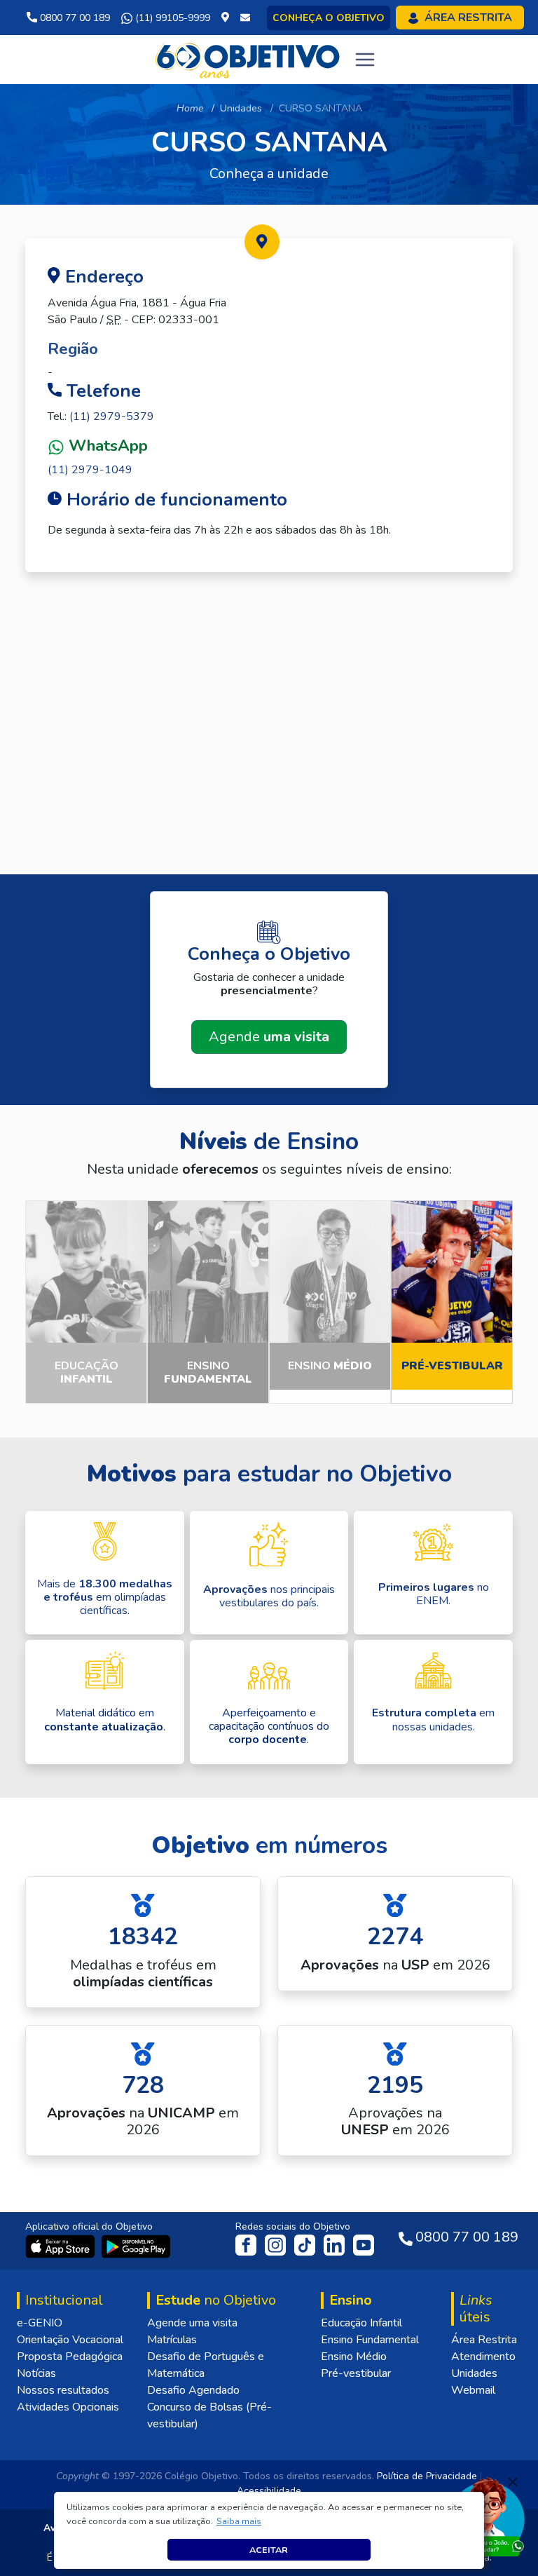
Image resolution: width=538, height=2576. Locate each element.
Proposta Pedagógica (70, 2357)
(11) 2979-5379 (112, 416)
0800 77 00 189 (74, 18)
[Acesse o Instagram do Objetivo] (277, 2244)
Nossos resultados (63, 2390)
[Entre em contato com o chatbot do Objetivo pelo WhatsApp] (487, 2516)
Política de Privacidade (427, 2476)
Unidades (241, 108)
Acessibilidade (269, 2491)
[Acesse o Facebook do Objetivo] (249, 2244)
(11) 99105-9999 (171, 18)
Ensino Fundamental (370, 2340)
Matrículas (172, 2340)
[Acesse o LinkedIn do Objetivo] (336, 2244)
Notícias (36, 2373)
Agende (269, 1037)
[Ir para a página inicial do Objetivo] (248, 59)
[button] (239, 2521)
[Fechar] (513, 2482)
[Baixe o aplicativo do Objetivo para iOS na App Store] (62, 2246)
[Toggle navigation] (365, 60)
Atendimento (483, 2357)
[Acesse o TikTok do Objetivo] (306, 2244)
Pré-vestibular (356, 2373)
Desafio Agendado (193, 2390)
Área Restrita (484, 2340)
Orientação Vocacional (70, 2340)
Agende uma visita (192, 2323)
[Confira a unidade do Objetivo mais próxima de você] (228, 18)
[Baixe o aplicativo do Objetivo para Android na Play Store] (136, 2246)
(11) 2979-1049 (90, 470)
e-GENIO (40, 2323)
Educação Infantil (361, 2323)
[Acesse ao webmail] (245, 18)
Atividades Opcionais (68, 2407)
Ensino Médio (354, 2357)
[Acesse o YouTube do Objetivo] (364, 2244)
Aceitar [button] (269, 2550)
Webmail (473, 2390)
